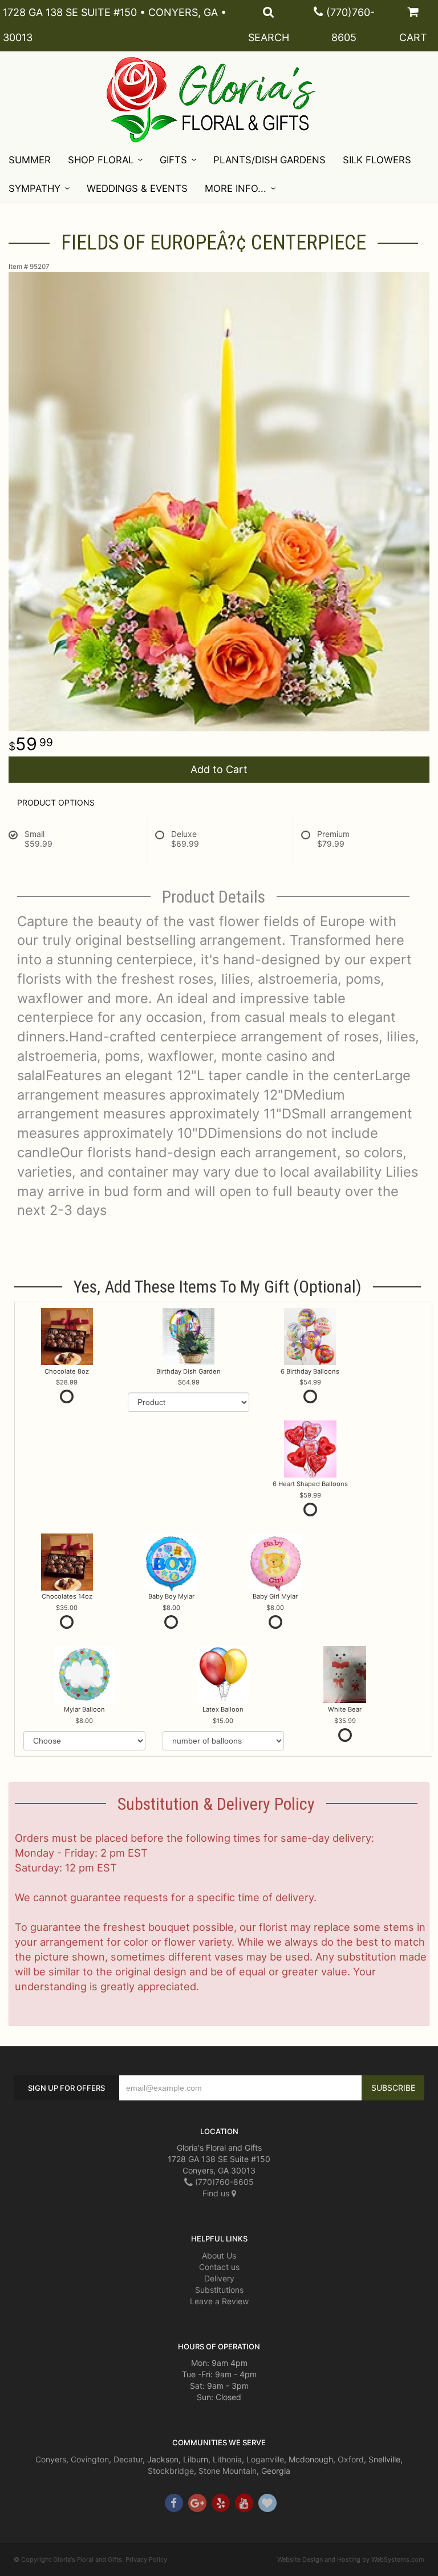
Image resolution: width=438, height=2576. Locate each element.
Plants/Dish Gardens (269, 160)
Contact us (219, 2267)
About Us (219, 2255)
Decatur (128, 2459)
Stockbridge (171, 2471)
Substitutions (219, 2290)
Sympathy (35, 188)
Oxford (351, 2459)
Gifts (173, 160)
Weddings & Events (137, 188)
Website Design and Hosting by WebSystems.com (351, 2559)
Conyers (51, 2459)
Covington (90, 2459)
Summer (30, 160)
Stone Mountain (228, 2471)
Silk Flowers (377, 160)
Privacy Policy (146, 2559)
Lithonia (227, 2459)
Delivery (219, 2278)
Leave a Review (219, 2301)
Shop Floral (101, 160)
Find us (217, 2193)
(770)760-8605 (223, 2182)
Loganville (265, 2459)
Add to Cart (219, 769)
